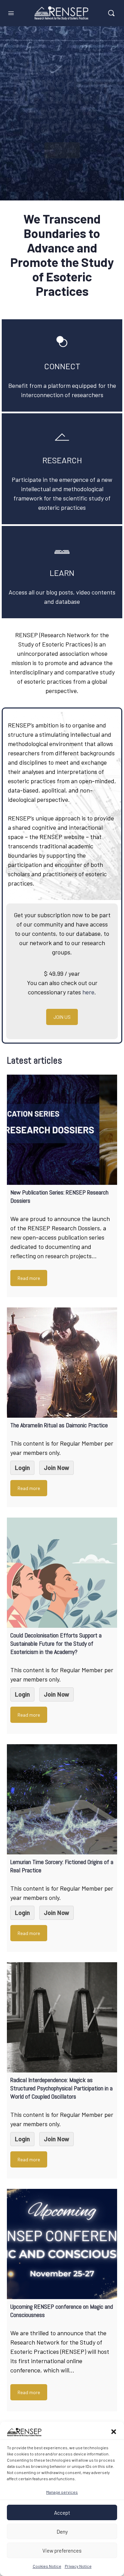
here (88, 992)
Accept (62, 2513)
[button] (114, 2432)
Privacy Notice (78, 2566)
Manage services (62, 2492)
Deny (62, 2532)
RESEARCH (62, 460)
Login (22, 1468)
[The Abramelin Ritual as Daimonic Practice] (62, 1363)
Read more (29, 1278)
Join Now (56, 1468)
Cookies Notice (47, 2566)
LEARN (62, 573)
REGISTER (62, 150)
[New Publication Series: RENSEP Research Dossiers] (62, 1130)
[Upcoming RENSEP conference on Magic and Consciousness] (62, 2244)
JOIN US (62, 1017)
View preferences (62, 2551)
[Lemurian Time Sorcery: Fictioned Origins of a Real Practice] (62, 1799)
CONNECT (62, 366)
